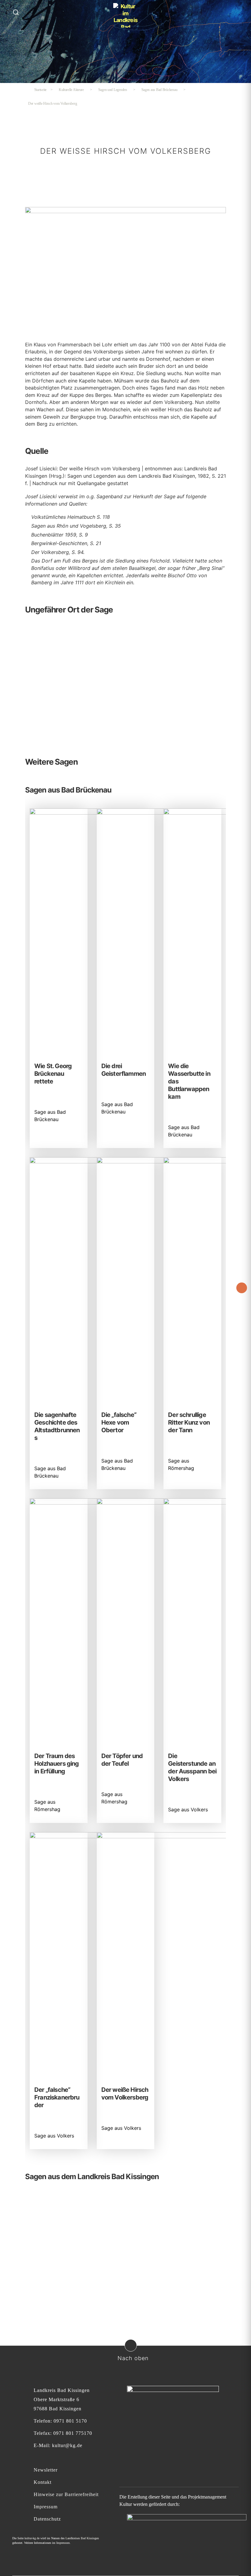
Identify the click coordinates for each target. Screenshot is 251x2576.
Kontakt (43, 2482)
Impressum (46, 2507)
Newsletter (46, 2470)
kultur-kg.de (32, 2538)
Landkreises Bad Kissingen (82, 2538)
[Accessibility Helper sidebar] (242, 1288)
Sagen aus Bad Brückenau (159, 90)
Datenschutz (47, 2519)
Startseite (40, 90)
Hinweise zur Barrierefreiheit (66, 2494)
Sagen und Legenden (113, 90)
